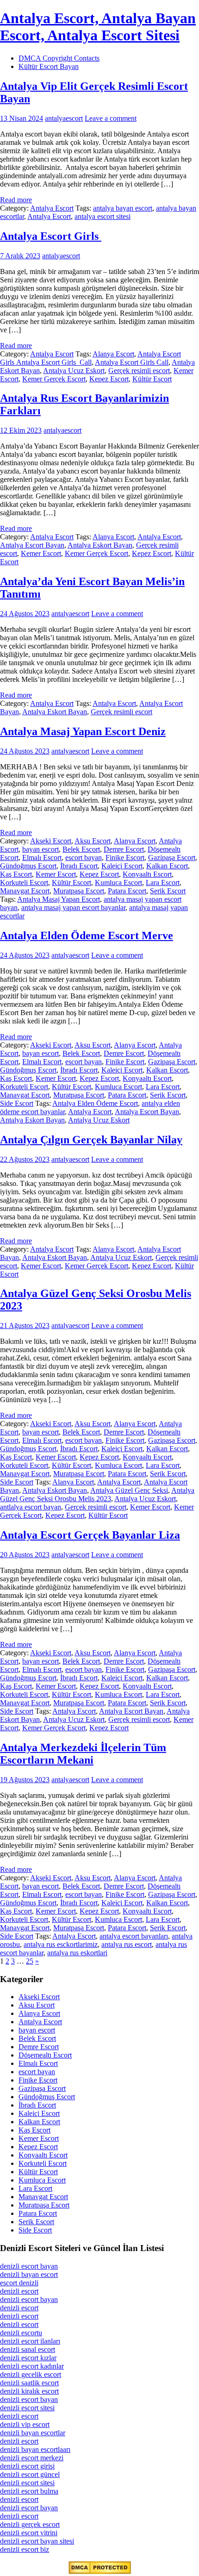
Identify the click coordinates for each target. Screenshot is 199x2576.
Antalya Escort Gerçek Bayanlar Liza (90, 1535)
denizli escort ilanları (30, 2341)
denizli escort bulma (29, 2491)
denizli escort (19, 2291)
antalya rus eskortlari (77, 1953)
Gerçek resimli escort (139, 371)
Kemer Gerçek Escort (54, 379)
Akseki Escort (51, 841)
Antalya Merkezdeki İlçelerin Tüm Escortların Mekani (83, 1754)
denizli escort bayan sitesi (37, 2541)
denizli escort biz (25, 2549)
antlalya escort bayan (31, 1507)
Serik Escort (168, 891)
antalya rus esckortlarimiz (61, 1944)
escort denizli (19, 2283)
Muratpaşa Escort (79, 891)
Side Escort (17, 1103)
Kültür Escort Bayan (49, 66)
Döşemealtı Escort (45, 2055)
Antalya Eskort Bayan (100, 545)
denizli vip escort (25, 2424)
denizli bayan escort (29, 2274)
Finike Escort (125, 858)
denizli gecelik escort (31, 2374)
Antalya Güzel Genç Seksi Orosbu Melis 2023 (97, 1494)
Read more (16, 200)
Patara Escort (127, 891)
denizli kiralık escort (29, 2391)
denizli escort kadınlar (32, 2366)
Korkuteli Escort (24, 883)
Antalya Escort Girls (51, 236)
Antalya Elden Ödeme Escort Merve (87, 936)
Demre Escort (124, 849)
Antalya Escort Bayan (32, 545)
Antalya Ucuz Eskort (74, 371)
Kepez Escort (109, 379)
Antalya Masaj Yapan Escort (59, 899)
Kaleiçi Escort (122, 866)
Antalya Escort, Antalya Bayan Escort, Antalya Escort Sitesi (98, 27)
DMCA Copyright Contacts (59, 58)
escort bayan (84, 858)
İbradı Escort (79, 866)
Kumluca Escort (118, 883)
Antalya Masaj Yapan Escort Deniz (83, 731)
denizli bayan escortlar (33, 2433)
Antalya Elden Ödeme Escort (95, 1103)
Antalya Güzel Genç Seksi (129, 1490)
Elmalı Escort (42, 858)
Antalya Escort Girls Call (132, 362)
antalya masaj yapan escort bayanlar (73, 908)
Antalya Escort (52, 208)
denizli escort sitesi (27, 2408)
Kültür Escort (152, 379)
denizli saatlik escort (29, 2383)
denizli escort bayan (29, 2266)
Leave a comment (111, 118)
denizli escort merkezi (32, 2458)
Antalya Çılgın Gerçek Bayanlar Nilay (91, 1140)
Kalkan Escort (167, 866)
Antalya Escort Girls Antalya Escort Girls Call (90, 358)
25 (30, 1961)
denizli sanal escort (28, 2349)
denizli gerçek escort (30, 2524)
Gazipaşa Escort (172, 858)
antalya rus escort (127, 1944)
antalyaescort (64, 118)
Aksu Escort (93, 841)
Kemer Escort (41, 553)
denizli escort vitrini (29, 2533)
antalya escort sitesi (103, 216)
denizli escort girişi (27, 2466)
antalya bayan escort (123, 208)
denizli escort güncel (30, 2474)
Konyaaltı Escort (147, 874)
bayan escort (40, 849)
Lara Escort (163, 883)
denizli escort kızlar (28, 2358)
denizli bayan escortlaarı (35, 2449)
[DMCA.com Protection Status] (100, 2572)
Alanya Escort (113, 354)
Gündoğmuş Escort (28, 866)
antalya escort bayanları (134, 1936)
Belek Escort (81, 849)
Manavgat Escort (25, 891)
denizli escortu (21, 2333)
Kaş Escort (16, 874)
